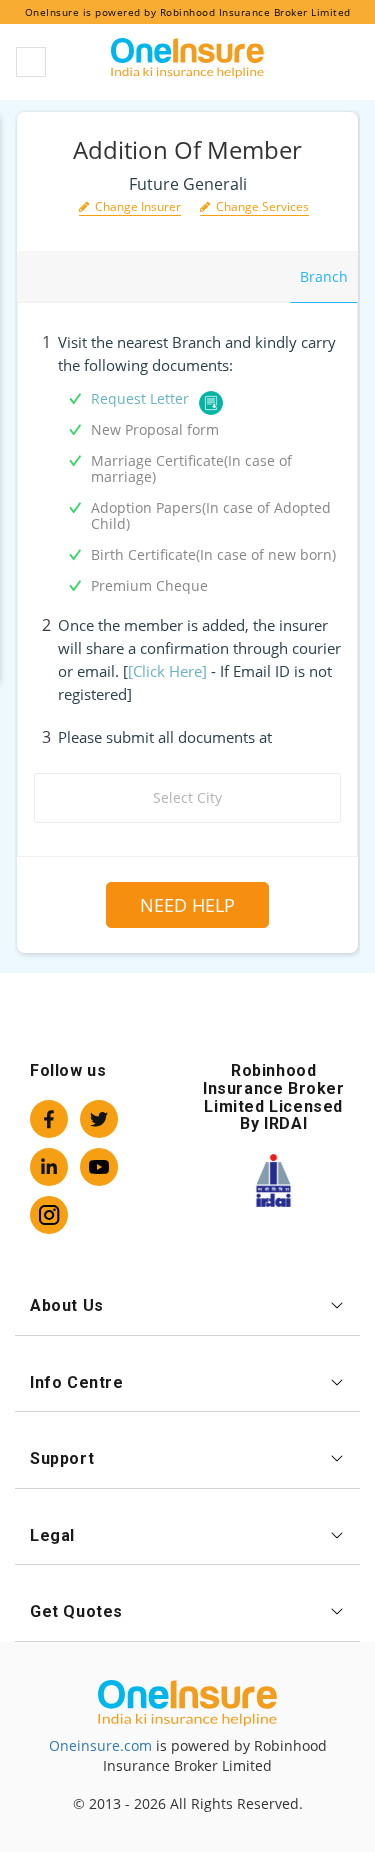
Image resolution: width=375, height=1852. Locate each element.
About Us (67, 1305)
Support (62, 1458)
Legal (52, 1535)
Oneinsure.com (100, 1745)
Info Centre (77, 1382)
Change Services (259, 206)
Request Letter (140, 398)
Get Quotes (76, 1611)
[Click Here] (167, 671)
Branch (324, 276)
